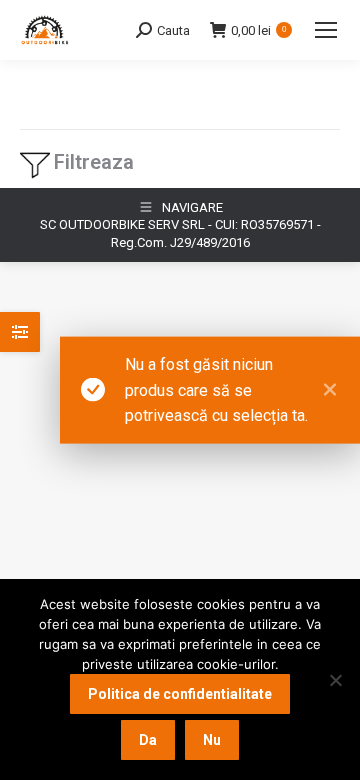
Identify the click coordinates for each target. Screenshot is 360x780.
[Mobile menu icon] (326, 30)
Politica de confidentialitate (180, 694)
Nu (212, 740)
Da (148, 740)
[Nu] (335, 680)
